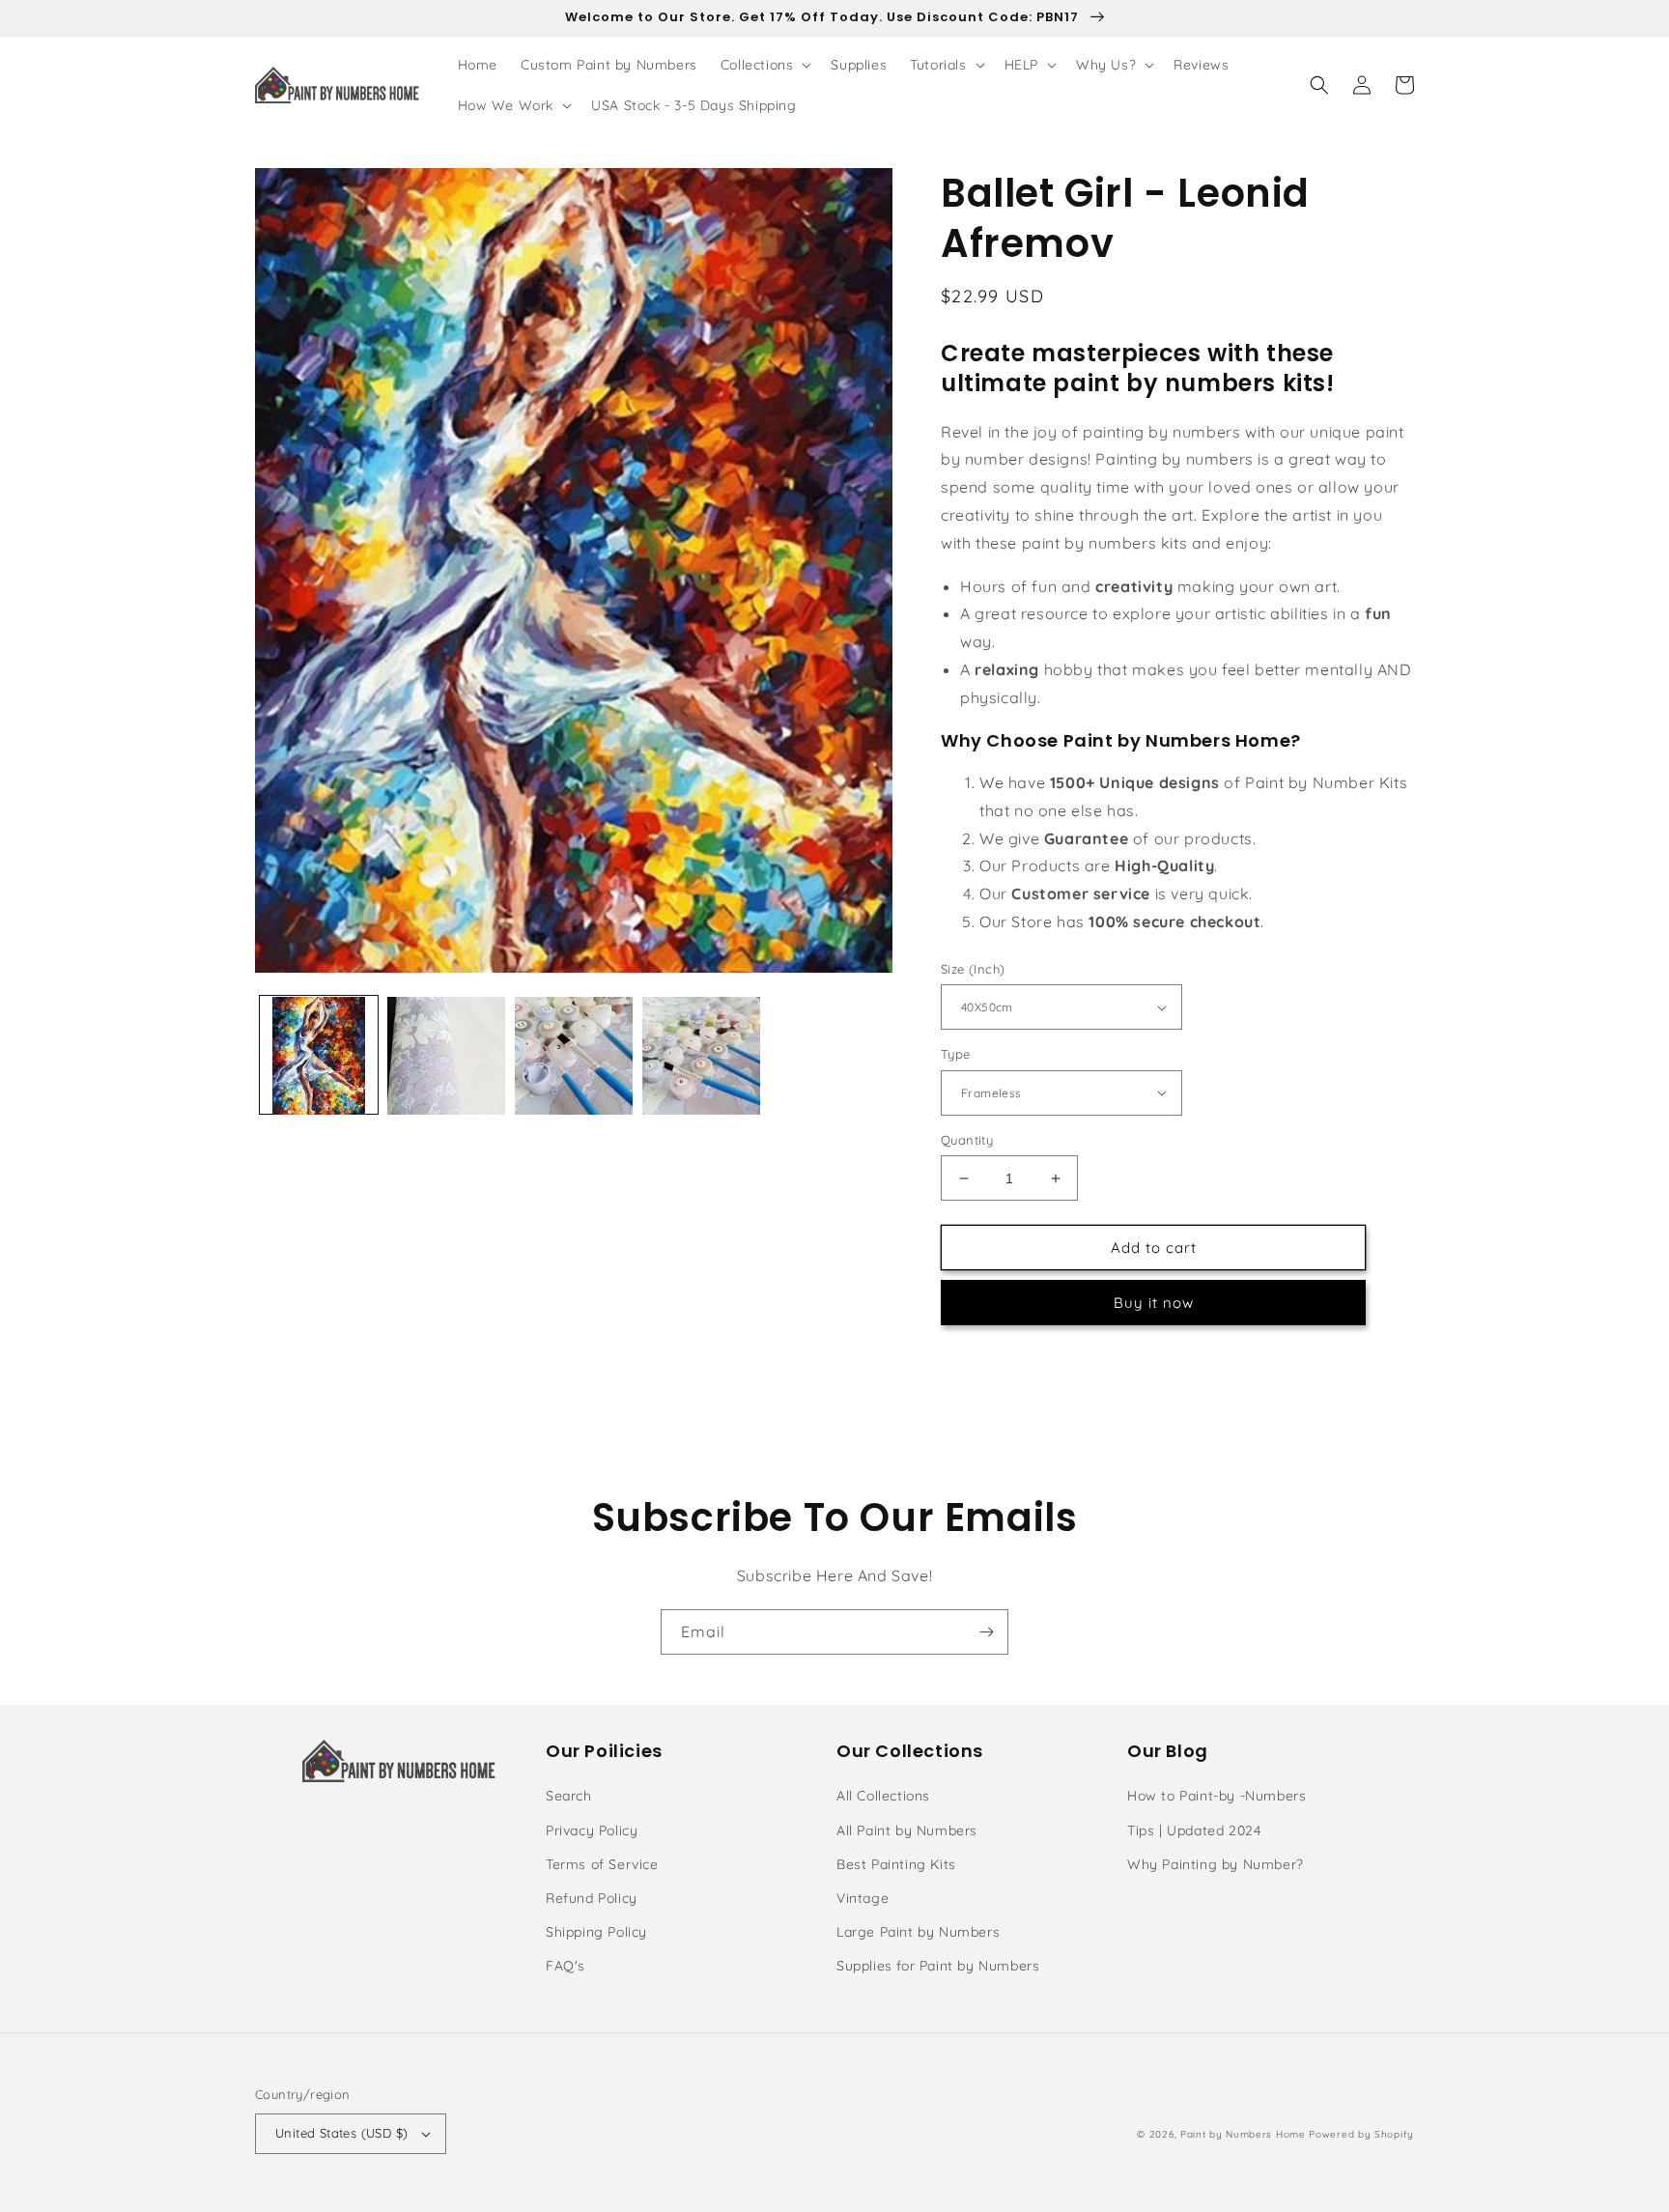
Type (956, 1054)
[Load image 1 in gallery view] (319, 1056)
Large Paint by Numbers (918, 1932)
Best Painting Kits (896, 1864)
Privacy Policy (592, 1830)
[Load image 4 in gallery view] (701, 1056)
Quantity (967, 1140)
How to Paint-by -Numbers (1216, 1796)
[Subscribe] (986, 1632)
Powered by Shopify (1361, 2134)
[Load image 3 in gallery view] (574, 1056)
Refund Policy (592, 1898)
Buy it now (1154, 1303)
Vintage (863, 1898)
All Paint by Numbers (907, 1830)
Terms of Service (602, 1864)
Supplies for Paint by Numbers (938, 1966)
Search (569, 1796)
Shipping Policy (596, 1932)
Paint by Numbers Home (1243, 2134)
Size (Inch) (973, 969)
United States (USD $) (341, 2133)
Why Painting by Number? (1216, 1864)
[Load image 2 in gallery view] (446, 1056)
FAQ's (566, 1966)
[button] (764, 65)
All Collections (883, 1796)
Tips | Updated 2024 (1194, 1830)
